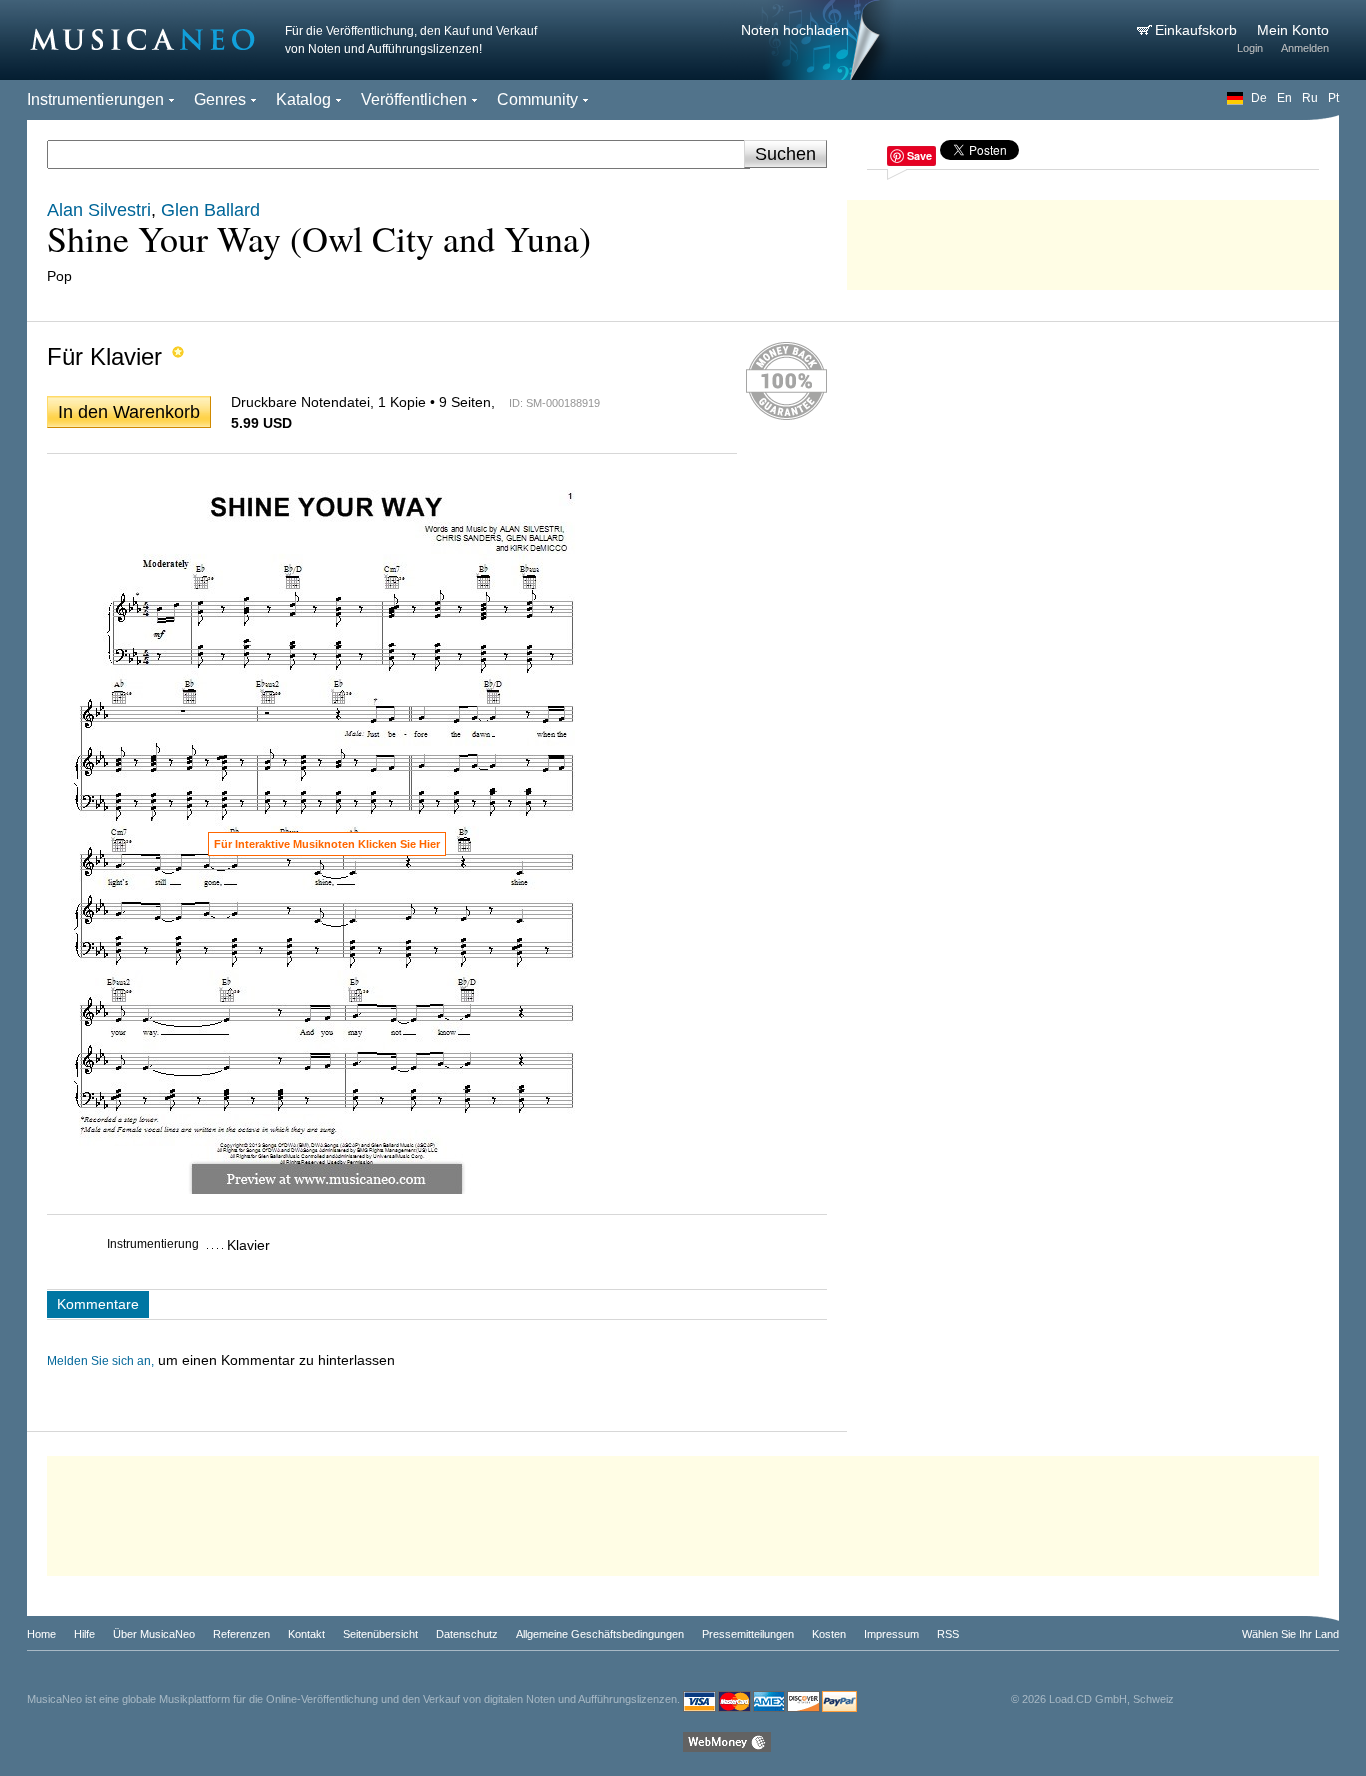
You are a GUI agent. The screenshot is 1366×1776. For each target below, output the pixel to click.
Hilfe (84, 1634)
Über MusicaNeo (154, 1634)
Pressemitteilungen (748, 1634)
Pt (1333, 98)
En (1284, 98)
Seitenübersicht (380, 1634)
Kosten (829, 1634)
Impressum (891, 1634)
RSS (948, 1634)
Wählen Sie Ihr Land (1290, 1634)
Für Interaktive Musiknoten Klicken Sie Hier (327, 844)
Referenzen (241, 1634)
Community (537, 99)
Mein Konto (1293, 30)
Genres (220, 99)
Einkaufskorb (1198, 30)
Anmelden (1305, 48)
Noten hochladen (795, 30)
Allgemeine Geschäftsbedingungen (600, 1634)
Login (1250, 48)
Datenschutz (467, 1634)
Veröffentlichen (414, 99)
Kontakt (306, 1634)
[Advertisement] (1093, 240)
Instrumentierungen (95, 99)
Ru (1310, 98)
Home (41, 1634)
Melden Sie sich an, (100, 1361)
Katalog (303, 99)
